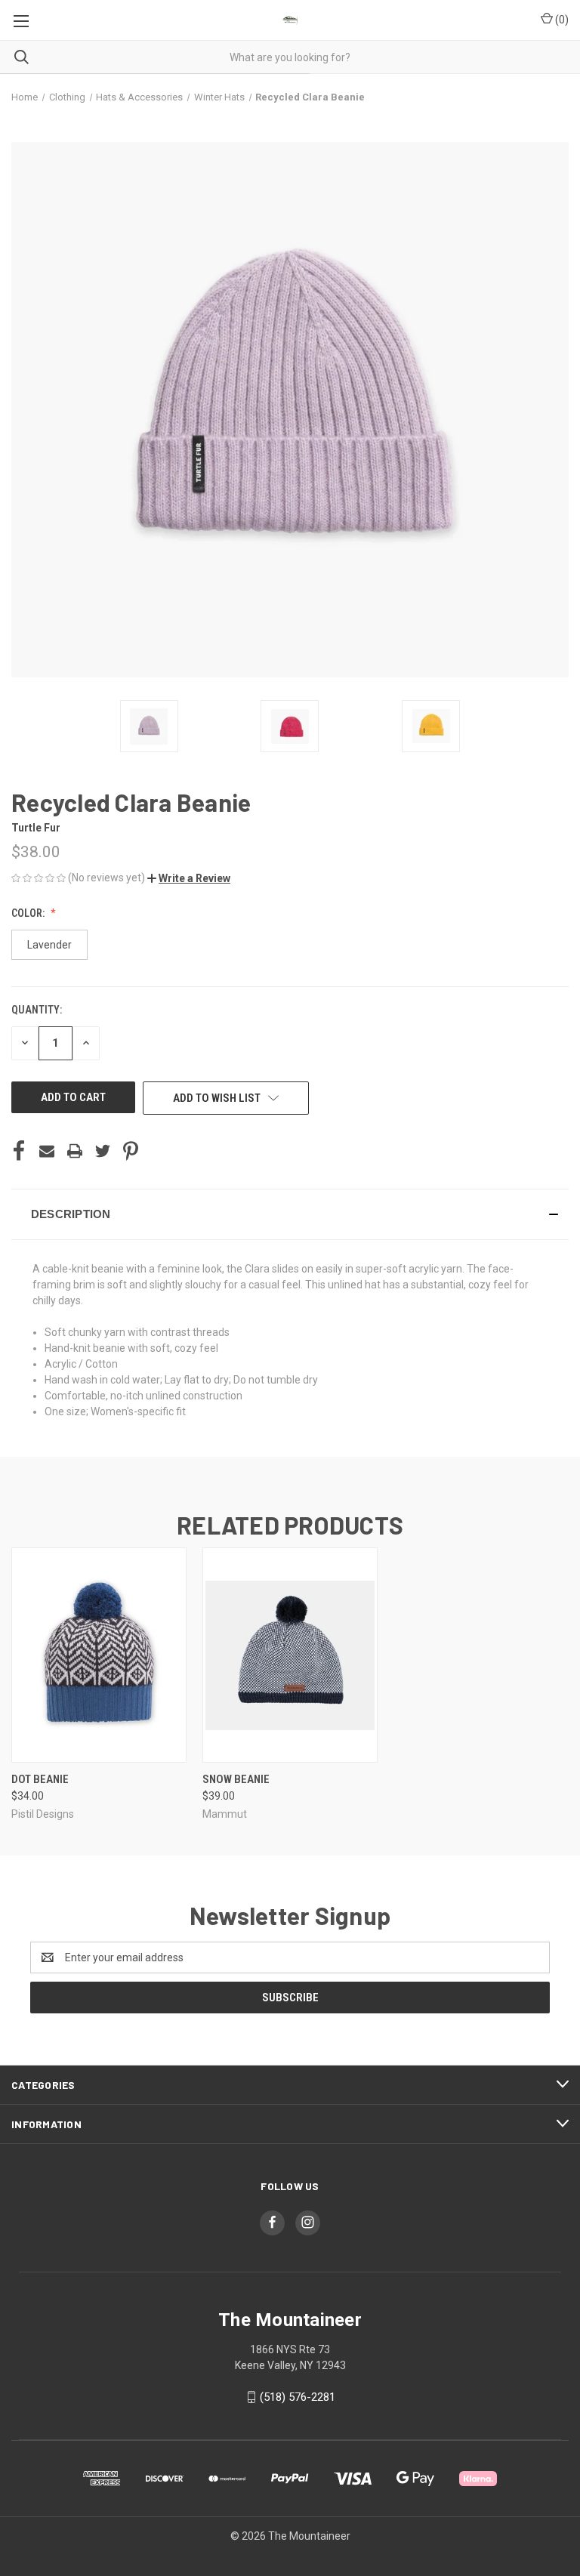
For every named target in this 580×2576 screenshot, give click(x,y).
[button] (189, 878)
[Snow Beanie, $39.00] (290, 1655)
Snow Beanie (236, 1779)
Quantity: (37, 1010)
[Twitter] (103, 1151)
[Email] (47, 1151)
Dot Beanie (40, 1779)
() (561, 20)
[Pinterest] (131, 1151)
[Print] (75, 1151)
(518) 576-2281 (298, 2397)
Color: (29, 913)
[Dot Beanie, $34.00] (99, 1655)
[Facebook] (19, 1151)
